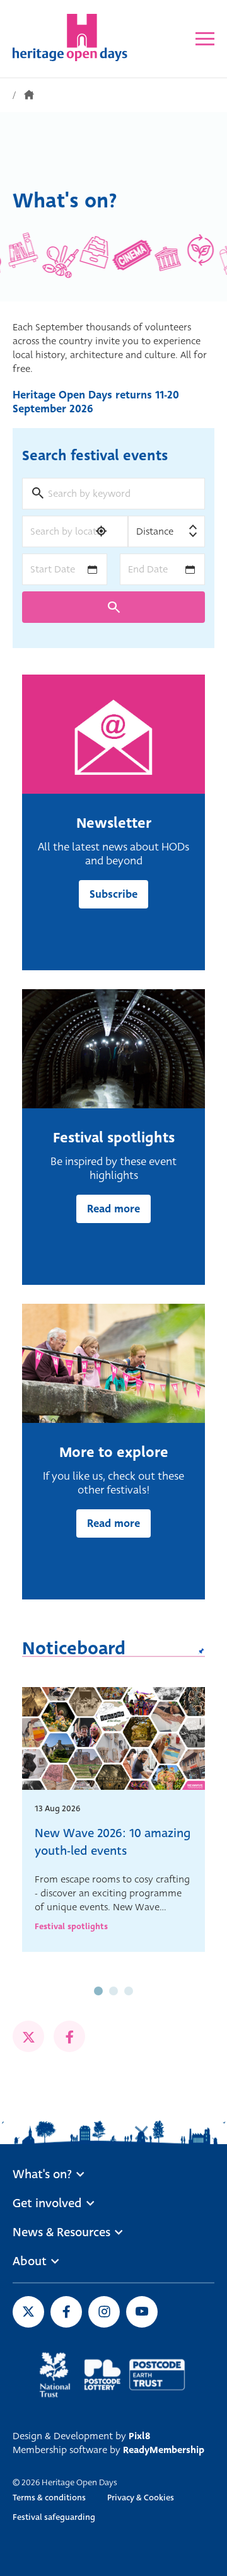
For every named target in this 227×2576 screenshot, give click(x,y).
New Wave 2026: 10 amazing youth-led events (113, 1842)
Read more (113, 1209)
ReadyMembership (164, 2450)
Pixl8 (139, 2436)
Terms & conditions (49, 2498)
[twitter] (28, 2036)
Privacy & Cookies (141, 2498)
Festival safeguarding (54, 2517)
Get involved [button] (47, 2203)
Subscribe (113, 894)
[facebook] (69, 2036)
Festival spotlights (71, 1926)
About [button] (30, 2261)
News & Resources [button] (61, 2232)
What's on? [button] (42, 2174)
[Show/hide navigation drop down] (205, 39)
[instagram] (104, 2312)
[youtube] (142, 2312)
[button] (98, 1991)
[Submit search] (113, 607)
